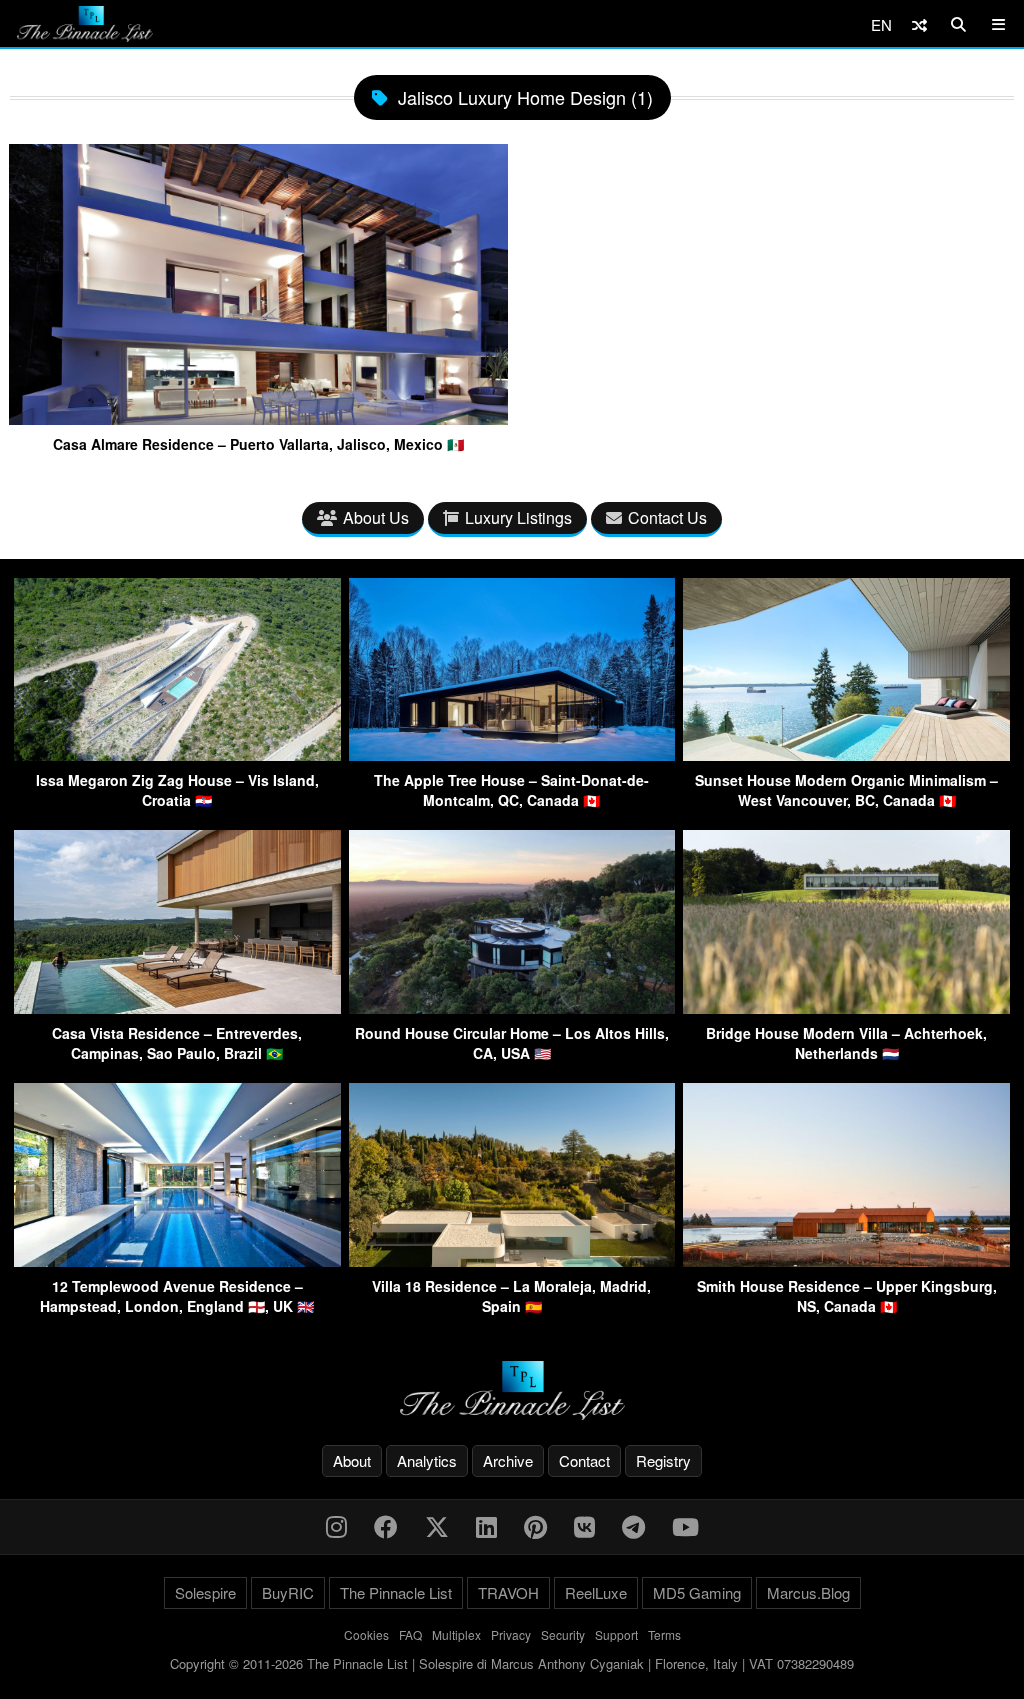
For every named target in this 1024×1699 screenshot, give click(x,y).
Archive (508, 1460)
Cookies (366, 1634)
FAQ (410, 1634)
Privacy (511, 1634)
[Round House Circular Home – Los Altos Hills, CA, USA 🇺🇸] (512, 1007)
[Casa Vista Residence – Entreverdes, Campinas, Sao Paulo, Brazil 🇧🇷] (177, 1007)
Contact (584, 1460)
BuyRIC (288, 1592)
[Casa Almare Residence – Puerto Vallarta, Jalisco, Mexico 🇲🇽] (258, 417)
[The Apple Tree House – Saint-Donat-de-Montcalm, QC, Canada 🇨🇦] (512, 754)
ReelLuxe (596, 1592)
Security (563, 1634)
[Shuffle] (919, 24)
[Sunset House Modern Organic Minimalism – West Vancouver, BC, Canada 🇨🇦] (846, 754)
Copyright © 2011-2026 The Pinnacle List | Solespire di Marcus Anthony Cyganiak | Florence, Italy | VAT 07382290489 (512, 1663)
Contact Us (667, 517)
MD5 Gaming (697, 1592)
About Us (376, 517)
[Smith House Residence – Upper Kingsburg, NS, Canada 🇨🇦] (846, 1260)
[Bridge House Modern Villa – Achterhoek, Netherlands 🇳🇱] (846, 1007)
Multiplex (456, 1634)
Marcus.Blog (808, 1592)
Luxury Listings (518, 517)
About (352, 1460)
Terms (664, 1634)
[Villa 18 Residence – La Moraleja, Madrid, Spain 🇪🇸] (512, 1260)
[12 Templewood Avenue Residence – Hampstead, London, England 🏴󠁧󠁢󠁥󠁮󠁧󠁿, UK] (177, 1260)
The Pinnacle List (396, 1592)
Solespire (205, 1592)
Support (616, 1634)
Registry (663, 1460)
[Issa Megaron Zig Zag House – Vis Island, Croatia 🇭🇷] (177, 754)
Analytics (427, 1460)
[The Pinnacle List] (512, 1390)
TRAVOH (508, 1592)
